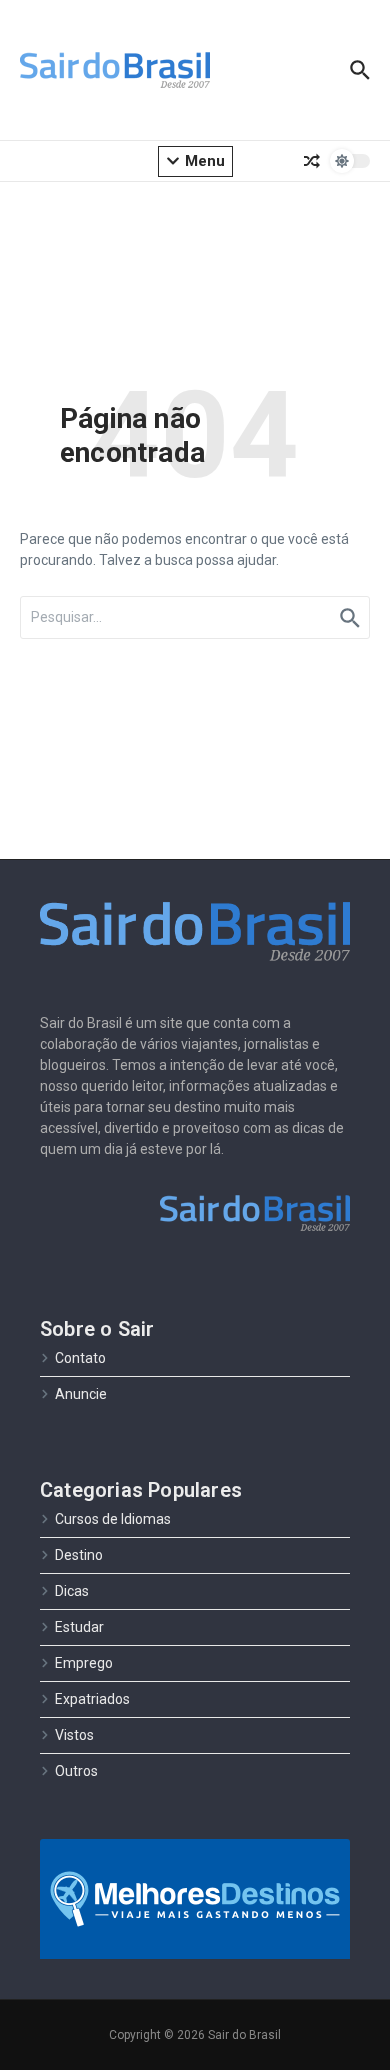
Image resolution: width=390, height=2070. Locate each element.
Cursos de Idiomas (113, 1519)
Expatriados (92, 1699)
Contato (80, 1358)
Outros (76, 1771)
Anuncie (81, 1394)
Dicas (72, 1591)
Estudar (79, 1627)
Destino (79, 1555)
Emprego (84, 1663)
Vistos (74, 1735)
